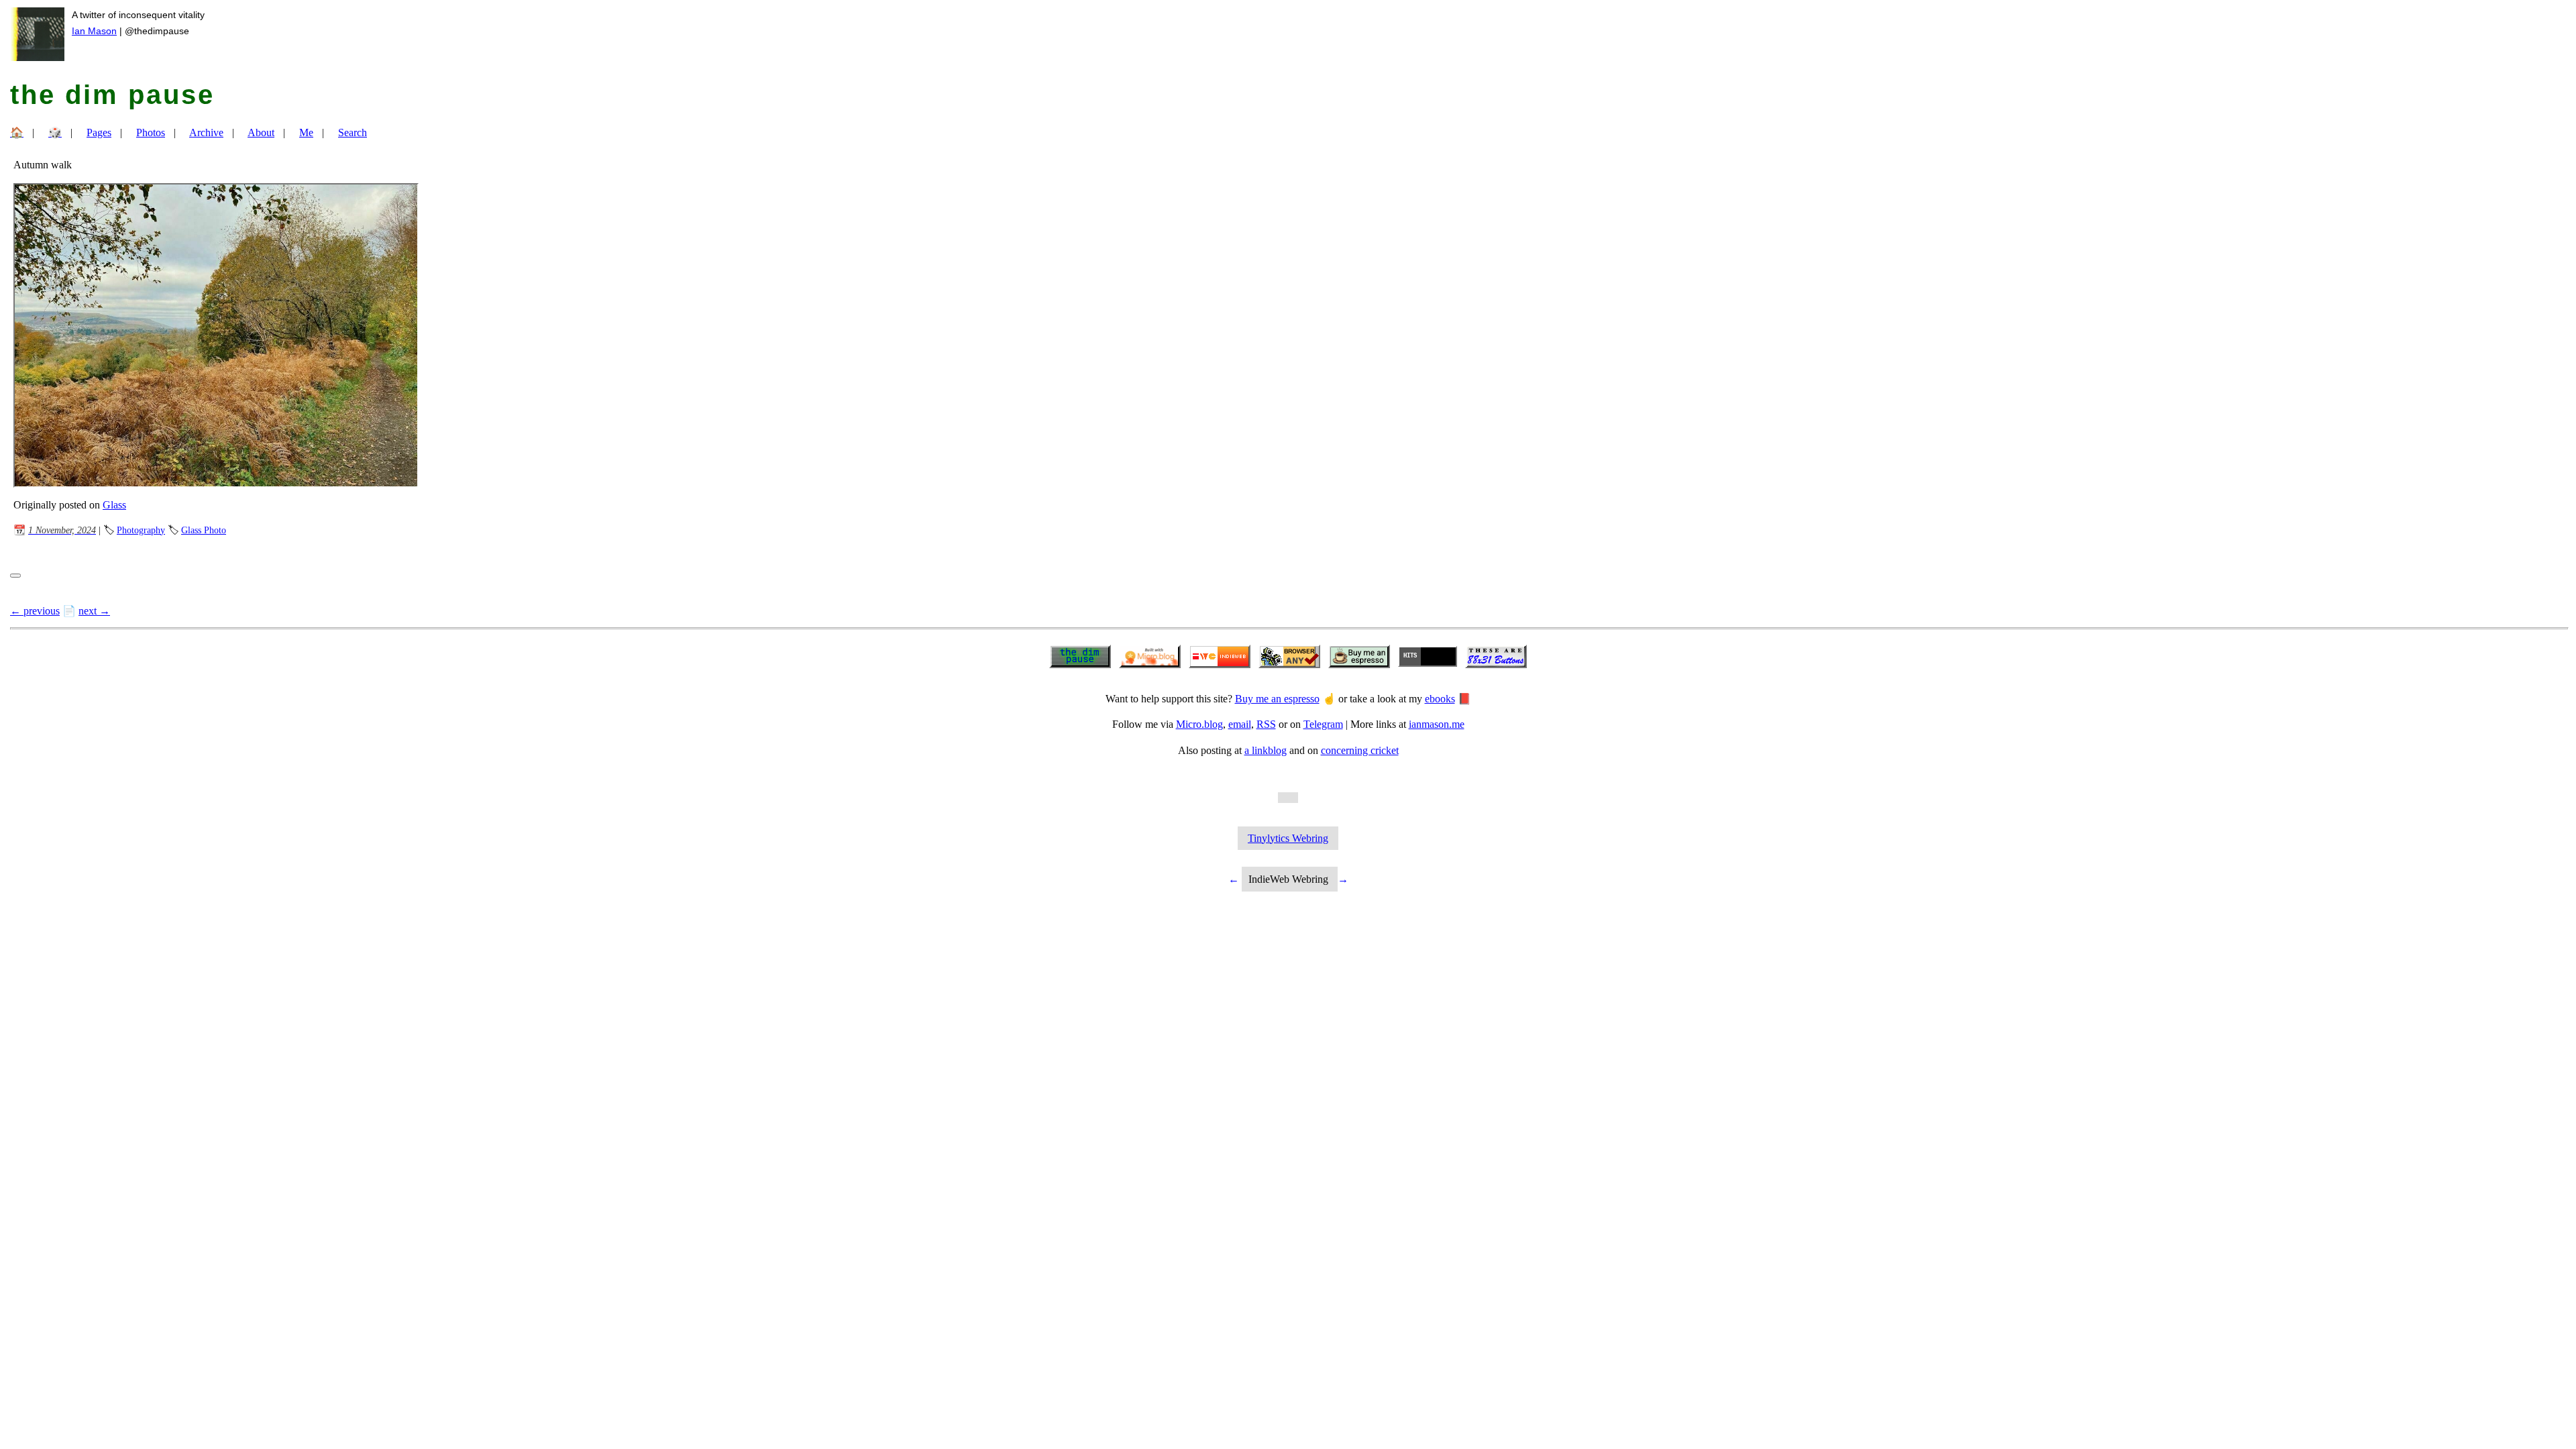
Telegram (1323, 724)
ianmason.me (1437, 724)
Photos (151, 132)
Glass (114, 505)
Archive (206, 132)
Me (306, 132)
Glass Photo (204, 530)
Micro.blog (1199, 724)
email (1240, 724)
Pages (99, 132)
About (261, 132)
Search (353, 132)
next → (94, 611)
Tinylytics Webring (1288, 838)
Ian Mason (94, 31)
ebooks (1440, 699)
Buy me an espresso (1277, 699)
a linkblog (1266, 750)
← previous (35, 611)
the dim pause (112, 95)
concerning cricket (1360, 750)
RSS (1266, 724)
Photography (141, 530)
